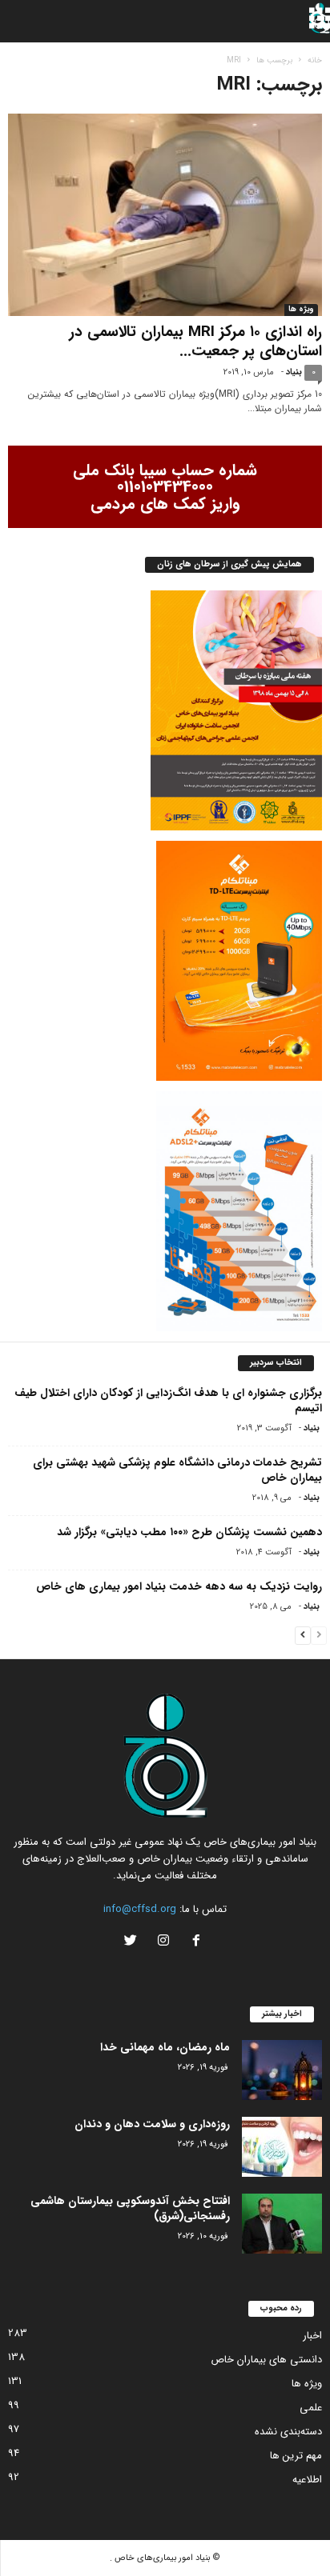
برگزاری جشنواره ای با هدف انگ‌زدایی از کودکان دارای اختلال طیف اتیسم (168, 1400)
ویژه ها (301, 310)
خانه (315, 60)
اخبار (312, 2336)
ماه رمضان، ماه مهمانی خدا (165, 2047)
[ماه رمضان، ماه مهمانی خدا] (282, 2070)
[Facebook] (197, 1943)
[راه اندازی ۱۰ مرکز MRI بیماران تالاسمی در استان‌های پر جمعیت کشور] (165, 215)
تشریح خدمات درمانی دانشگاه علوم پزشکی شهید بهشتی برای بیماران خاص (177, 1470)
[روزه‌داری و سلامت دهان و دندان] (282, 2147)
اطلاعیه (307, 2480)
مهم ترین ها (296, 2456)
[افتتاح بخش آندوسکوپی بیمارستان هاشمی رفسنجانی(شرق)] (282, 2224)
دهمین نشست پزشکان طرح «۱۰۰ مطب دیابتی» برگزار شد (189, 1532)
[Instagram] (164, 1943)
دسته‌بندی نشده (288, 2432)
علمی (311, 2408)
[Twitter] (133, 1943)
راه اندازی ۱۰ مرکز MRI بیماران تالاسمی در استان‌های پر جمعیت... (196, 342)
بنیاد (294, 372)
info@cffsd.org (140, 1909)
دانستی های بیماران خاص (266, 2360)
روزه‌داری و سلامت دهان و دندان (152, 2124)
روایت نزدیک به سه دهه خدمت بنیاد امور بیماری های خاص (179, 1586)
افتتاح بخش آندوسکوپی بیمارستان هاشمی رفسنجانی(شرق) (130, 2208)
